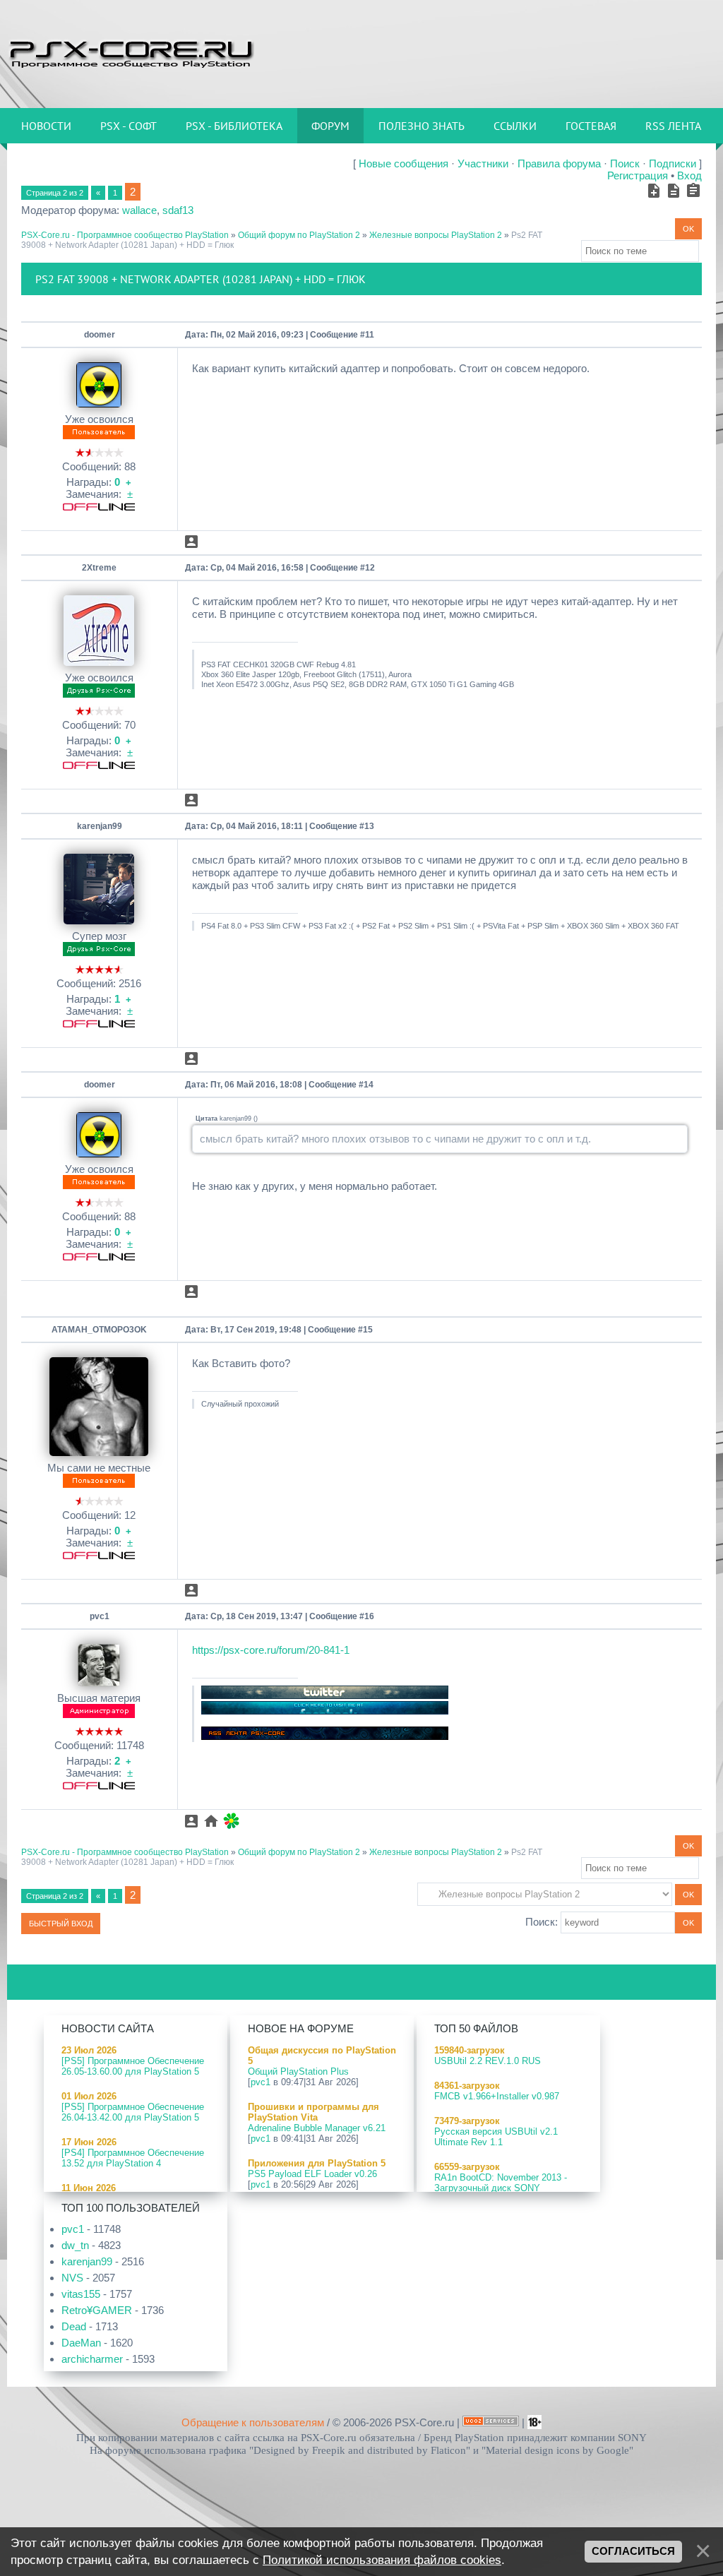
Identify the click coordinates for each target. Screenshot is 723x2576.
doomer (100, 335)
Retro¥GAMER (97, 2310)
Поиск (625, 163)
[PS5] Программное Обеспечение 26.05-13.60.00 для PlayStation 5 (133, 2066)
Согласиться (633, 2551)
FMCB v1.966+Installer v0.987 (497, 2096)
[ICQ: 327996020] (231, 1821)
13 (369, 826)
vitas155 (81, 2294)
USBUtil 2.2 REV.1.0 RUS (488, 2061)
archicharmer (92, 2359)
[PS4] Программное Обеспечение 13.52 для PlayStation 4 (133, 2158)
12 (370, 568)
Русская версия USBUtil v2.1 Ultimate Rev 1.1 (496, 2137)
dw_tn (75, 2245)
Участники (483, 163)
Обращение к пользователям (253, 2422)
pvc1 (100, 1616)
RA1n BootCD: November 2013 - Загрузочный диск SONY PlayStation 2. (501, 2188)
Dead (74, 2326)
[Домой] (131, 53)
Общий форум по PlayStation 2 (299, 235)
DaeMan (81, 2343)
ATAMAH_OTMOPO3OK (99, 1330)
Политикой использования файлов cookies (382, 2560)
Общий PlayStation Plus (298, 2071)
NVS (72, 2278)
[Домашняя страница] (211, 1821)
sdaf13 (178, 210)
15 (368, 1330)
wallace (139, 210)
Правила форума (559, 163)
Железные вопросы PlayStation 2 (436, 235)
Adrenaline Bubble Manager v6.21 (317, 2128)
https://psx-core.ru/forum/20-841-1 (271, 1650)
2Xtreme (99, 568)
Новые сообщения (404, 163)
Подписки (673, 163)
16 (369, 1616)
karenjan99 (100, 826)
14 (369, 1085)
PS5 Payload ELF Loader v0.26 (312, 2174)
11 (370, 335)
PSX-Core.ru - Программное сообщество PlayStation (125, 235)
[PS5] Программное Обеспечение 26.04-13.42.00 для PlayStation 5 (133, 2112)
